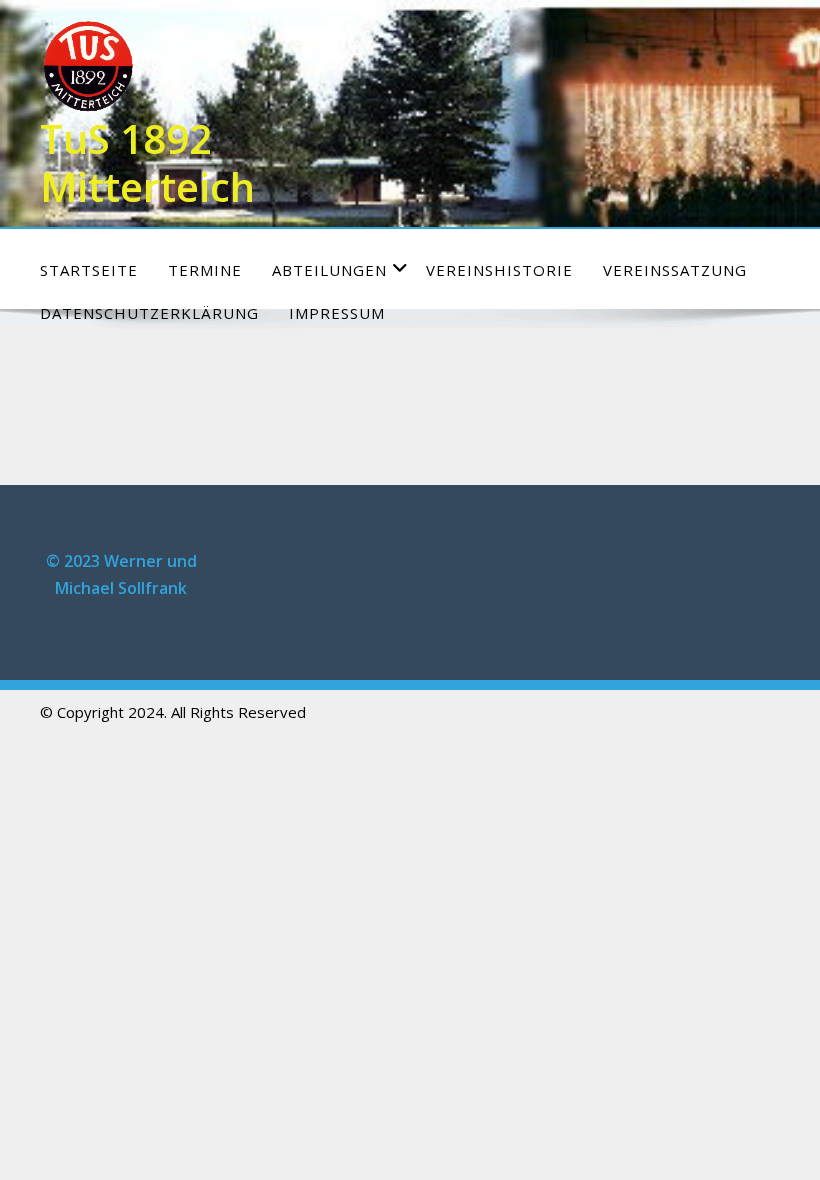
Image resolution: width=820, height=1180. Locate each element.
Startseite (89, 270)
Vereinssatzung (675, 270)
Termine (205, 270)
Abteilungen (329, 270)
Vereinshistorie (499, 270)
